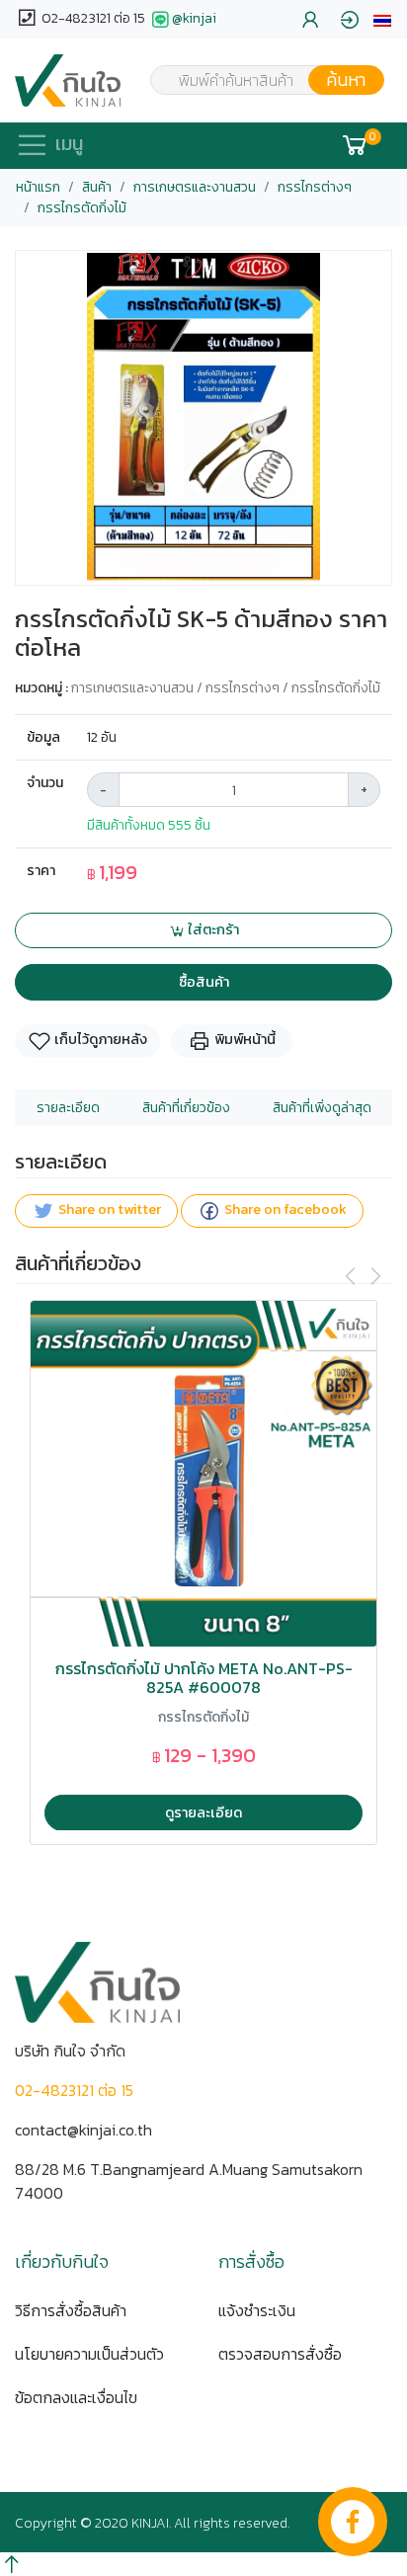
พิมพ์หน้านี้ (244, 1039)
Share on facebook (284, 1209)
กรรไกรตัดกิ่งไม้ (82, 208)
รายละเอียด (68, 1108)
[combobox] (255, 80)
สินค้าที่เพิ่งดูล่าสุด (322, 1108)
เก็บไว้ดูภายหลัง (99, 1039)
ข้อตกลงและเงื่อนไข (76, 2397)
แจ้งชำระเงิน (257, 2310)
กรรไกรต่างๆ (315, 187)
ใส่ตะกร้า (212, 929)
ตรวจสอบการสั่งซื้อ (280, 2354)
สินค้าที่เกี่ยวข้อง (186, 1108)
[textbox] (255, 82)
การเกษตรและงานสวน (195, 187)
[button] (382, 19)
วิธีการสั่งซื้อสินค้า (71, 2310)
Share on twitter (108, 1209)
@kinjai (194, 18)
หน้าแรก (38, 187)
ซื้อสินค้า (204, 982)
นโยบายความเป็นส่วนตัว (89, 2354)
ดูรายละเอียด (203, 1812)
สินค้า (97, 187)
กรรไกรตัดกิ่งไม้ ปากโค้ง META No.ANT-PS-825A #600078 (204, 1678)
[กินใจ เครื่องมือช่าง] (68, 80)
